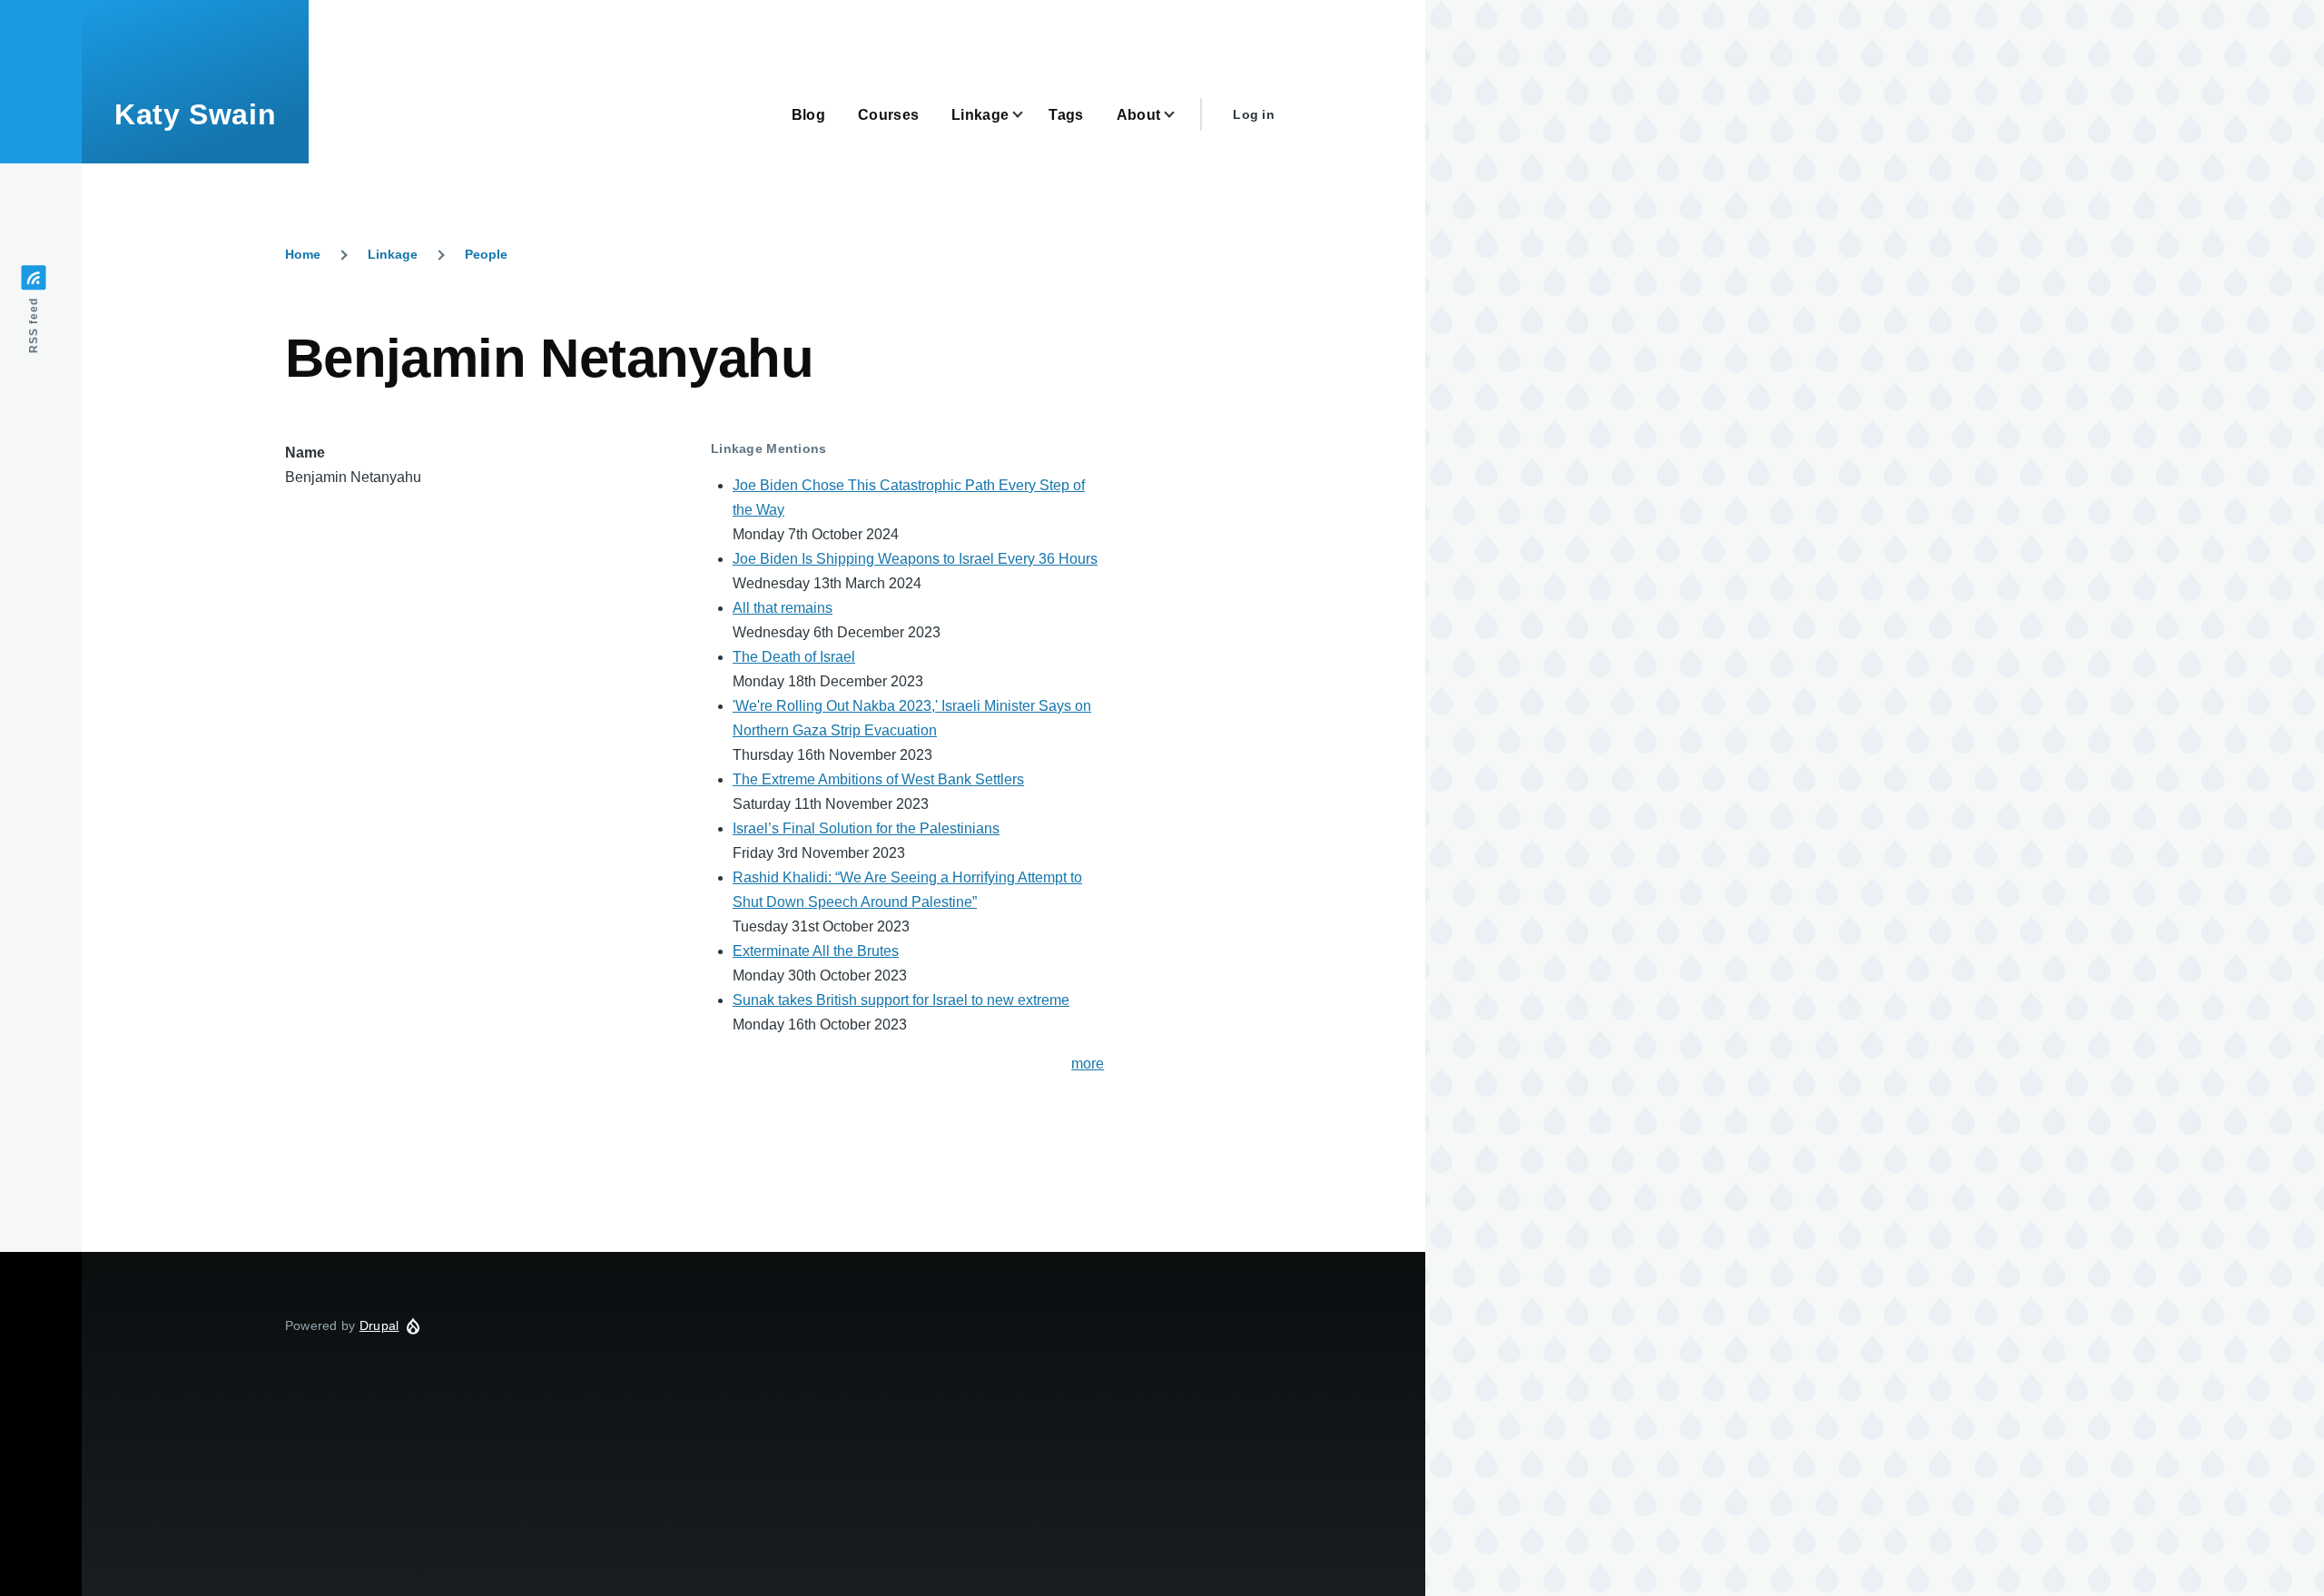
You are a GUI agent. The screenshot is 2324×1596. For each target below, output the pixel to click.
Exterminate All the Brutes (816, 951)
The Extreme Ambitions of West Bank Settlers (878, 779)
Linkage (393, 254)
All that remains (783, 608)
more (1088, 1064)
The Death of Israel (794, 657)
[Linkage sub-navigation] (1029, 115)
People (486, 254)
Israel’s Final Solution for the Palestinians (866, 828)
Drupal (379, 1325)
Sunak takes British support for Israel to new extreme (901, 1000)
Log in (1254, 114)
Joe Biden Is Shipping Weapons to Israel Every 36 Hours (915, 559)
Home (303, 254)
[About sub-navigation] (1180, 115)
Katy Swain (195, 114)
